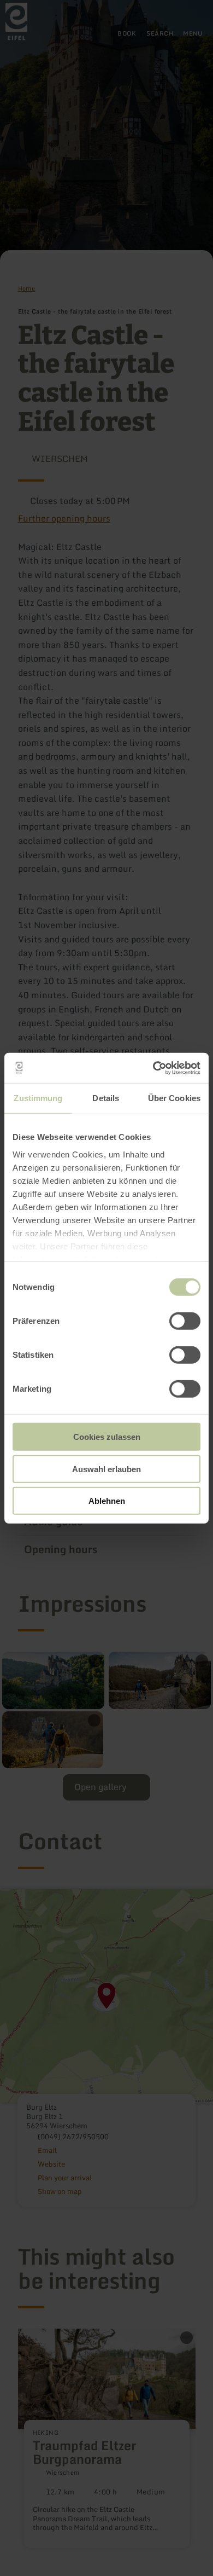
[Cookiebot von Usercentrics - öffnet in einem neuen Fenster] (153, 1068)
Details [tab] (106, 1098)
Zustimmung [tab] (38, 1098)
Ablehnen (107, 1501)
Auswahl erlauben (106, 1469)
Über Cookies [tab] (174, 1098)
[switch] (185, 1321)
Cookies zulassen (107, 1437)
